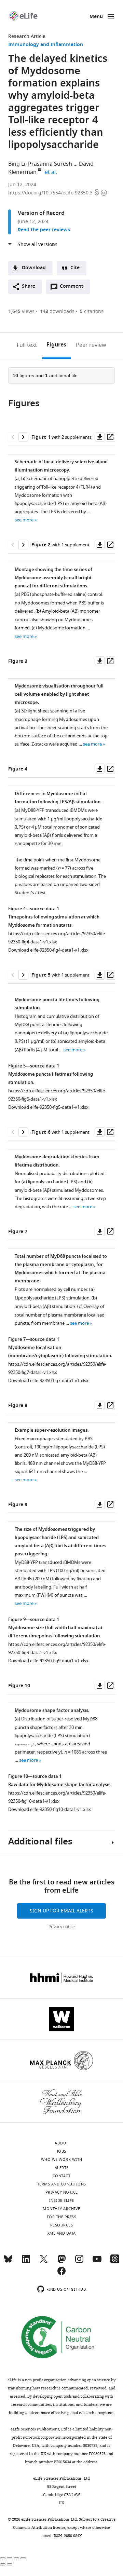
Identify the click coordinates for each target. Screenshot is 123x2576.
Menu (96, 17)
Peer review (91, 345)
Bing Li (17, 164)
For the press (62, 2217)
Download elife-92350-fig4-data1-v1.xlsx (48, 950)
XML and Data (62, 2233)
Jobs (62, 2151)
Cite (75, 268)
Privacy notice (62, 1927)
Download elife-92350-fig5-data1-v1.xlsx (48, 1107)
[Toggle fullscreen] (16, 2558)
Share (29, 287)
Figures (56, 345)
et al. (52, 172)
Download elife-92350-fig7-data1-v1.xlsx (48, 1381)
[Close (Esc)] (3, 2558)
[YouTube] (97, 2262)
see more (24, 520)
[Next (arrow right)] (10, 2564)
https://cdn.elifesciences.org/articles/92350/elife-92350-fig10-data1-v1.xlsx (57, 1797)
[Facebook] (61, 2274)
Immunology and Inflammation (46, 45)
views (21, 311)
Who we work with (62, 2159)
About (61, 2143)
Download (34, 268)
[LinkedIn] (26, 2262)
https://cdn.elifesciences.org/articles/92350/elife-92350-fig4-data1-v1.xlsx (57, 938)
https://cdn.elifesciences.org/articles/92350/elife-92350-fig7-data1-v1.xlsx (57, 1368)
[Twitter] (44, 2262)
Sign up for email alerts (61, 1911)
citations (92, 311)
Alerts (62, 2168)
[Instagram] (79, 2262)
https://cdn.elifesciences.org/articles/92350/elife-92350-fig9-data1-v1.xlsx (57, 1648)
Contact (62, 2176)
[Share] (10, 2558)
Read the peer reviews (44, 230)
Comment (74, 288)
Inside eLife (62, 2200)
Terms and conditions (62, 2184)
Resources (62, 2225)
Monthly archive (61, 2209)
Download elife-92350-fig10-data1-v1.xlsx (50, 1809)
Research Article (27, 36)
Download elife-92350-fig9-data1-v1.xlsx (48, 1661)
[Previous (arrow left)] (3, 2564)
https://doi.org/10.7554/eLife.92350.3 (51, 193)
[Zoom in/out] (23, 2558)
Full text (27, 345)
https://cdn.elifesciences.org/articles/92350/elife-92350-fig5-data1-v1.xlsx (57, 1095)
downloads (57, 311)
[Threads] (115, 2262)
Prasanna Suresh (50, 164)
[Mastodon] (61, 2262)
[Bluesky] (8, 2262)
